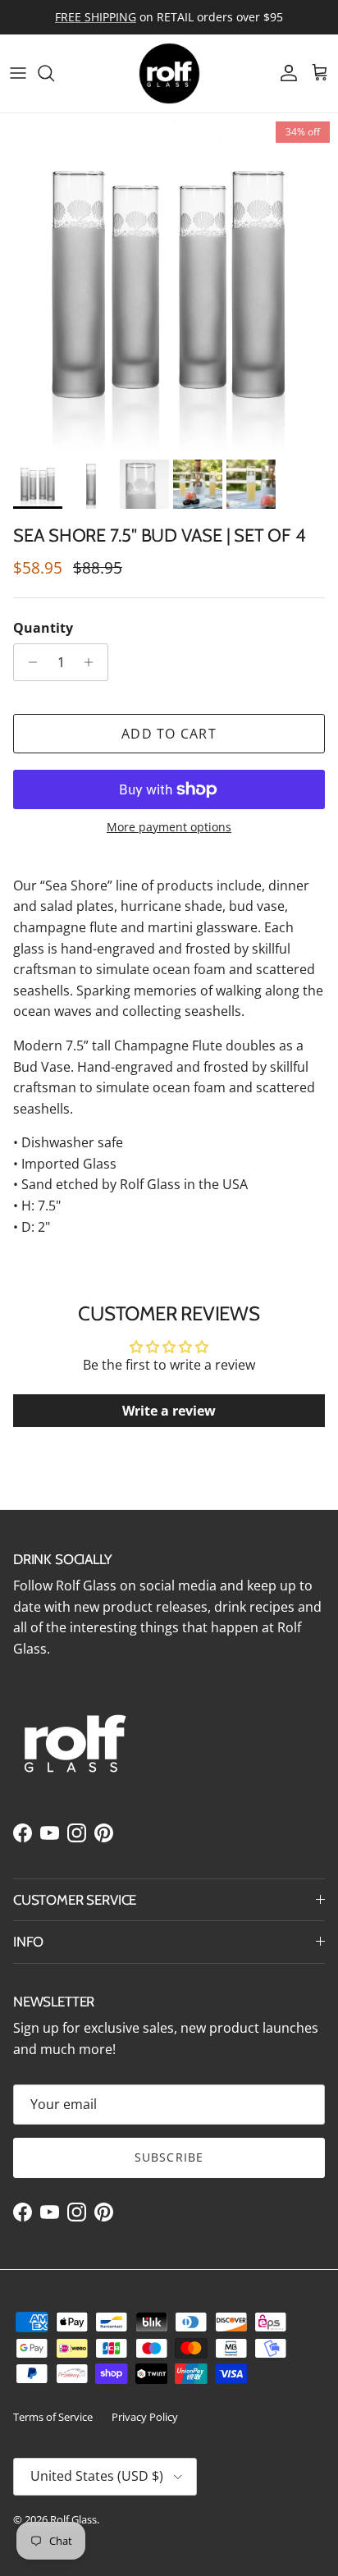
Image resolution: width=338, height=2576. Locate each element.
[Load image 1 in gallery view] (169, 282)
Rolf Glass (73, 2519)
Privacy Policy (145, 2417)
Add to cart (169, 734)
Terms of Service (53, 2417)
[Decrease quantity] (28, 662)
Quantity (43, 628)
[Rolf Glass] (169, 73)
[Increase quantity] (93, 662)
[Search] (54, 73)
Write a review (169, 1411)
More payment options (169, 828)
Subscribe (169, 2157)
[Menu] (18, 73)
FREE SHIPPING (96, 17)
